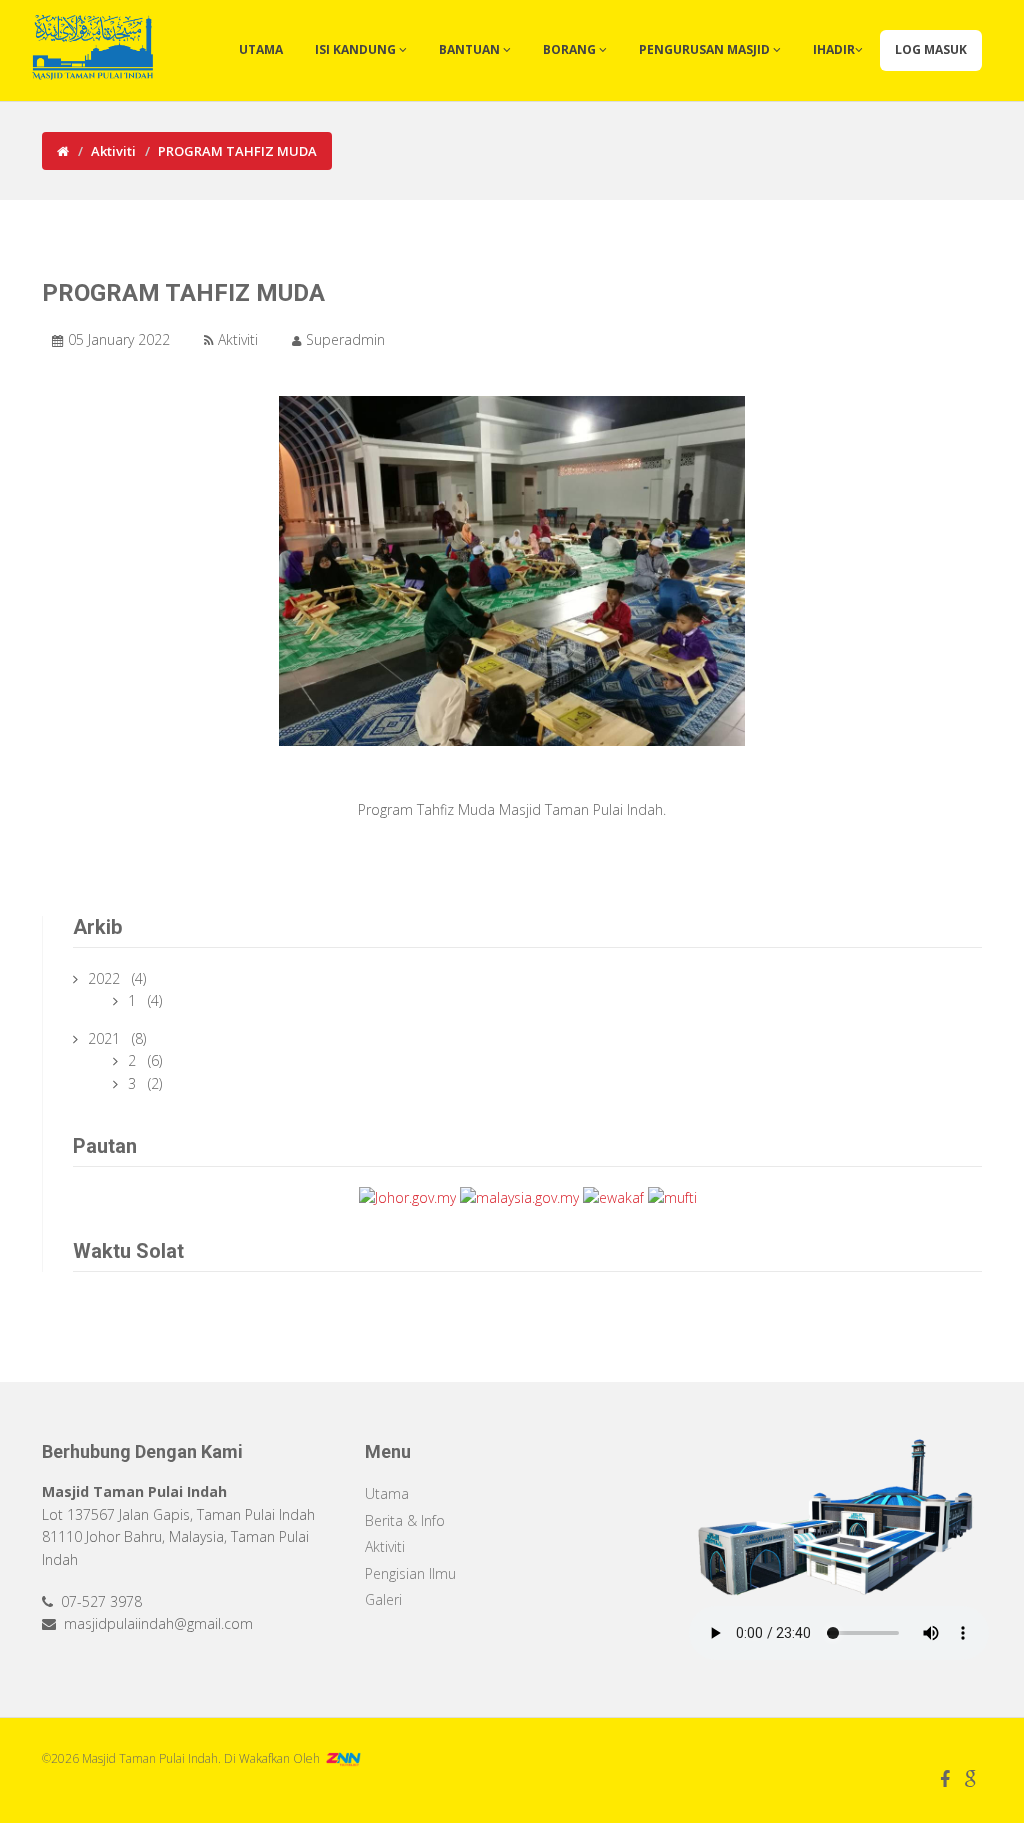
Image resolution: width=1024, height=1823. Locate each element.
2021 (106, 1038)
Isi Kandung (357, 49)
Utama (261, 49)
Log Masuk (931, 49)
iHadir (834, 49)
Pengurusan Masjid (706, 49)
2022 (106, 978)
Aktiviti (113, 151)
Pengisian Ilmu (410, 1573)
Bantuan (471, 49)
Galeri (383, 1599)
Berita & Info (405, 1520)
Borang (571, 49)
